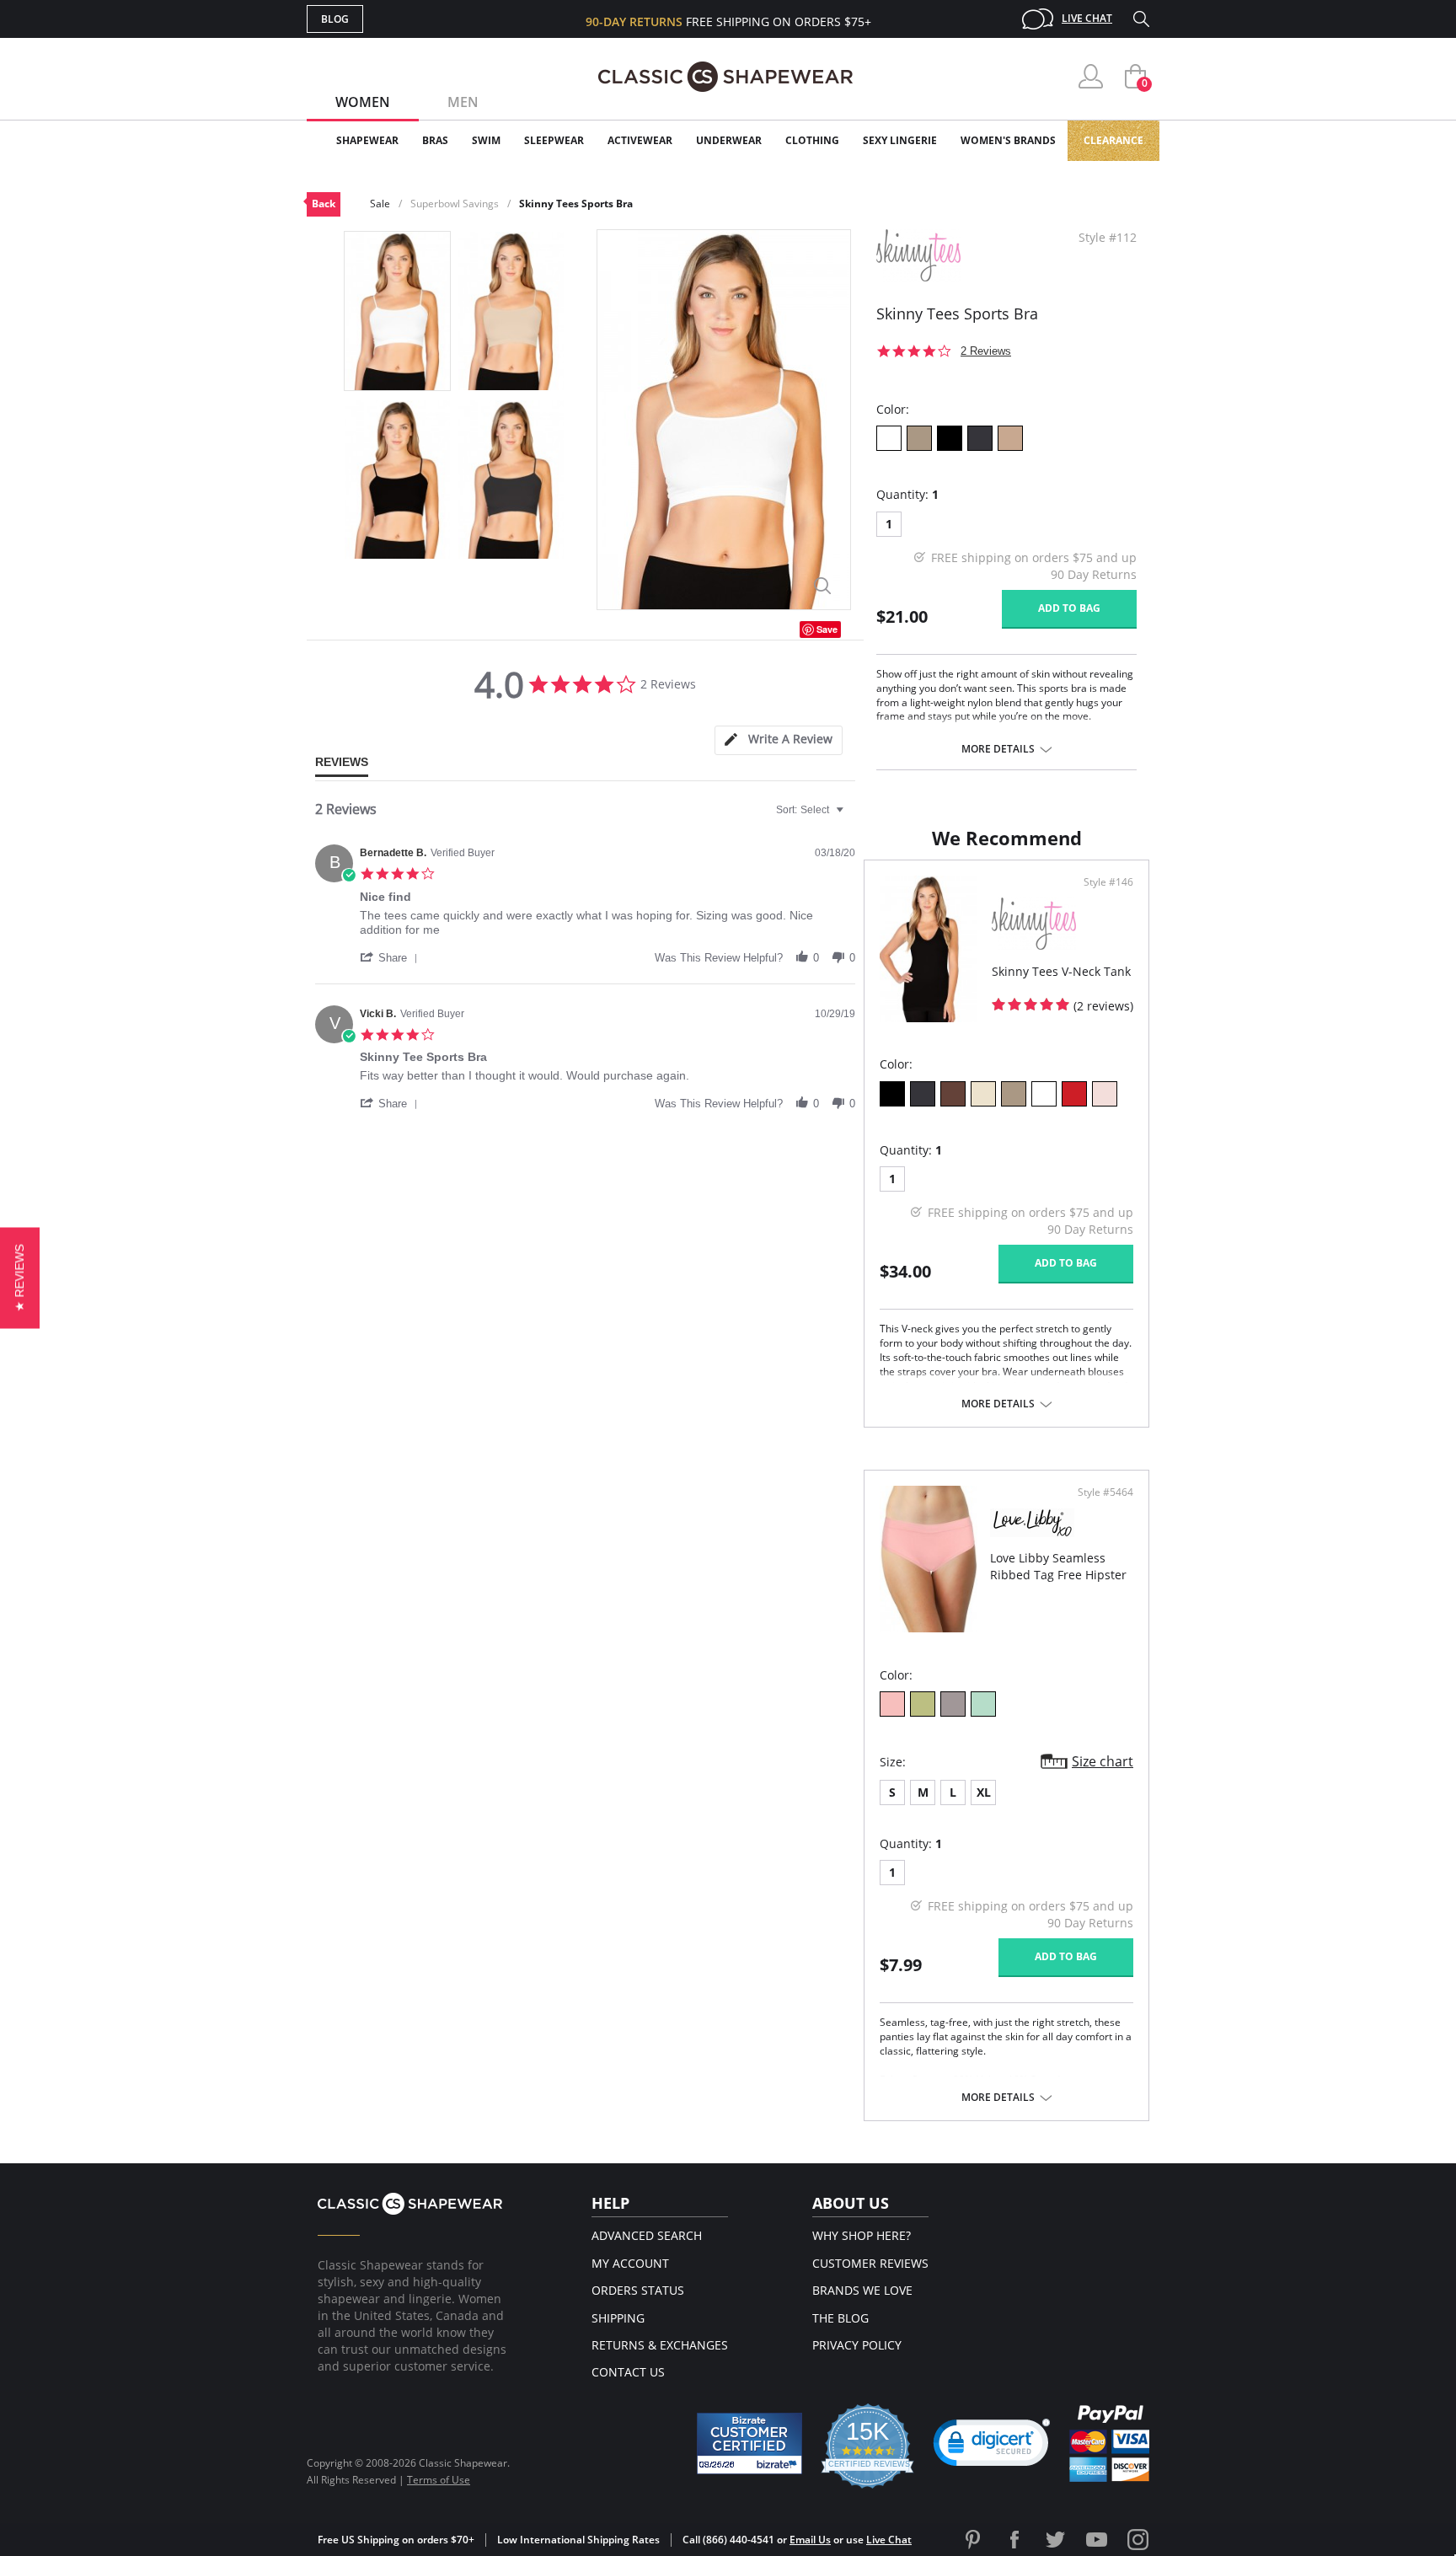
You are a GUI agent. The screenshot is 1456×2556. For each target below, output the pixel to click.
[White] (889, 438)
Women (363, 102)
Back (324, 204)
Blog (335, 19)
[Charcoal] (980, 438)
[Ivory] (983, 1094)
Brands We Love (862, 2290)
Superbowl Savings (455, 204)
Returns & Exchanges (660, 2345)
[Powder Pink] (892, 1704)
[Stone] (919, 438)
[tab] (779, 740)
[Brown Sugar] (1010, 438)
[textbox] (851, 817)
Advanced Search (647, 2235)
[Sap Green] (923, 1704)
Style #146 (1108, 882)
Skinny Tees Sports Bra (576, 204)
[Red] (1074, 1094)
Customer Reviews (870, 2263)
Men (463, 102)
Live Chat (1087, 18)
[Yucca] (983, 1704)
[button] (392, 957)
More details (998, 749)
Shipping (618, 2318)
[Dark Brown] (953, 1094)
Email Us (810, 2540)
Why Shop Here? (862, 2235)
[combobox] (812, 810)
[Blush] (1105, 1094)
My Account (630, 2263)
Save (827, 629)
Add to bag (1069, 608)
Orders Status (638, 2290)
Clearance (1113, 140)
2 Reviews (986, 351)
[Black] (950, 438)
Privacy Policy (857, 2345)
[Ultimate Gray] (953, 1704)
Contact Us (628, 2372)
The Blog (840, 2318)
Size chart (1103, 1761)
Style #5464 (1105, 1492)
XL (984, 1792)
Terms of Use (439, 2480)
